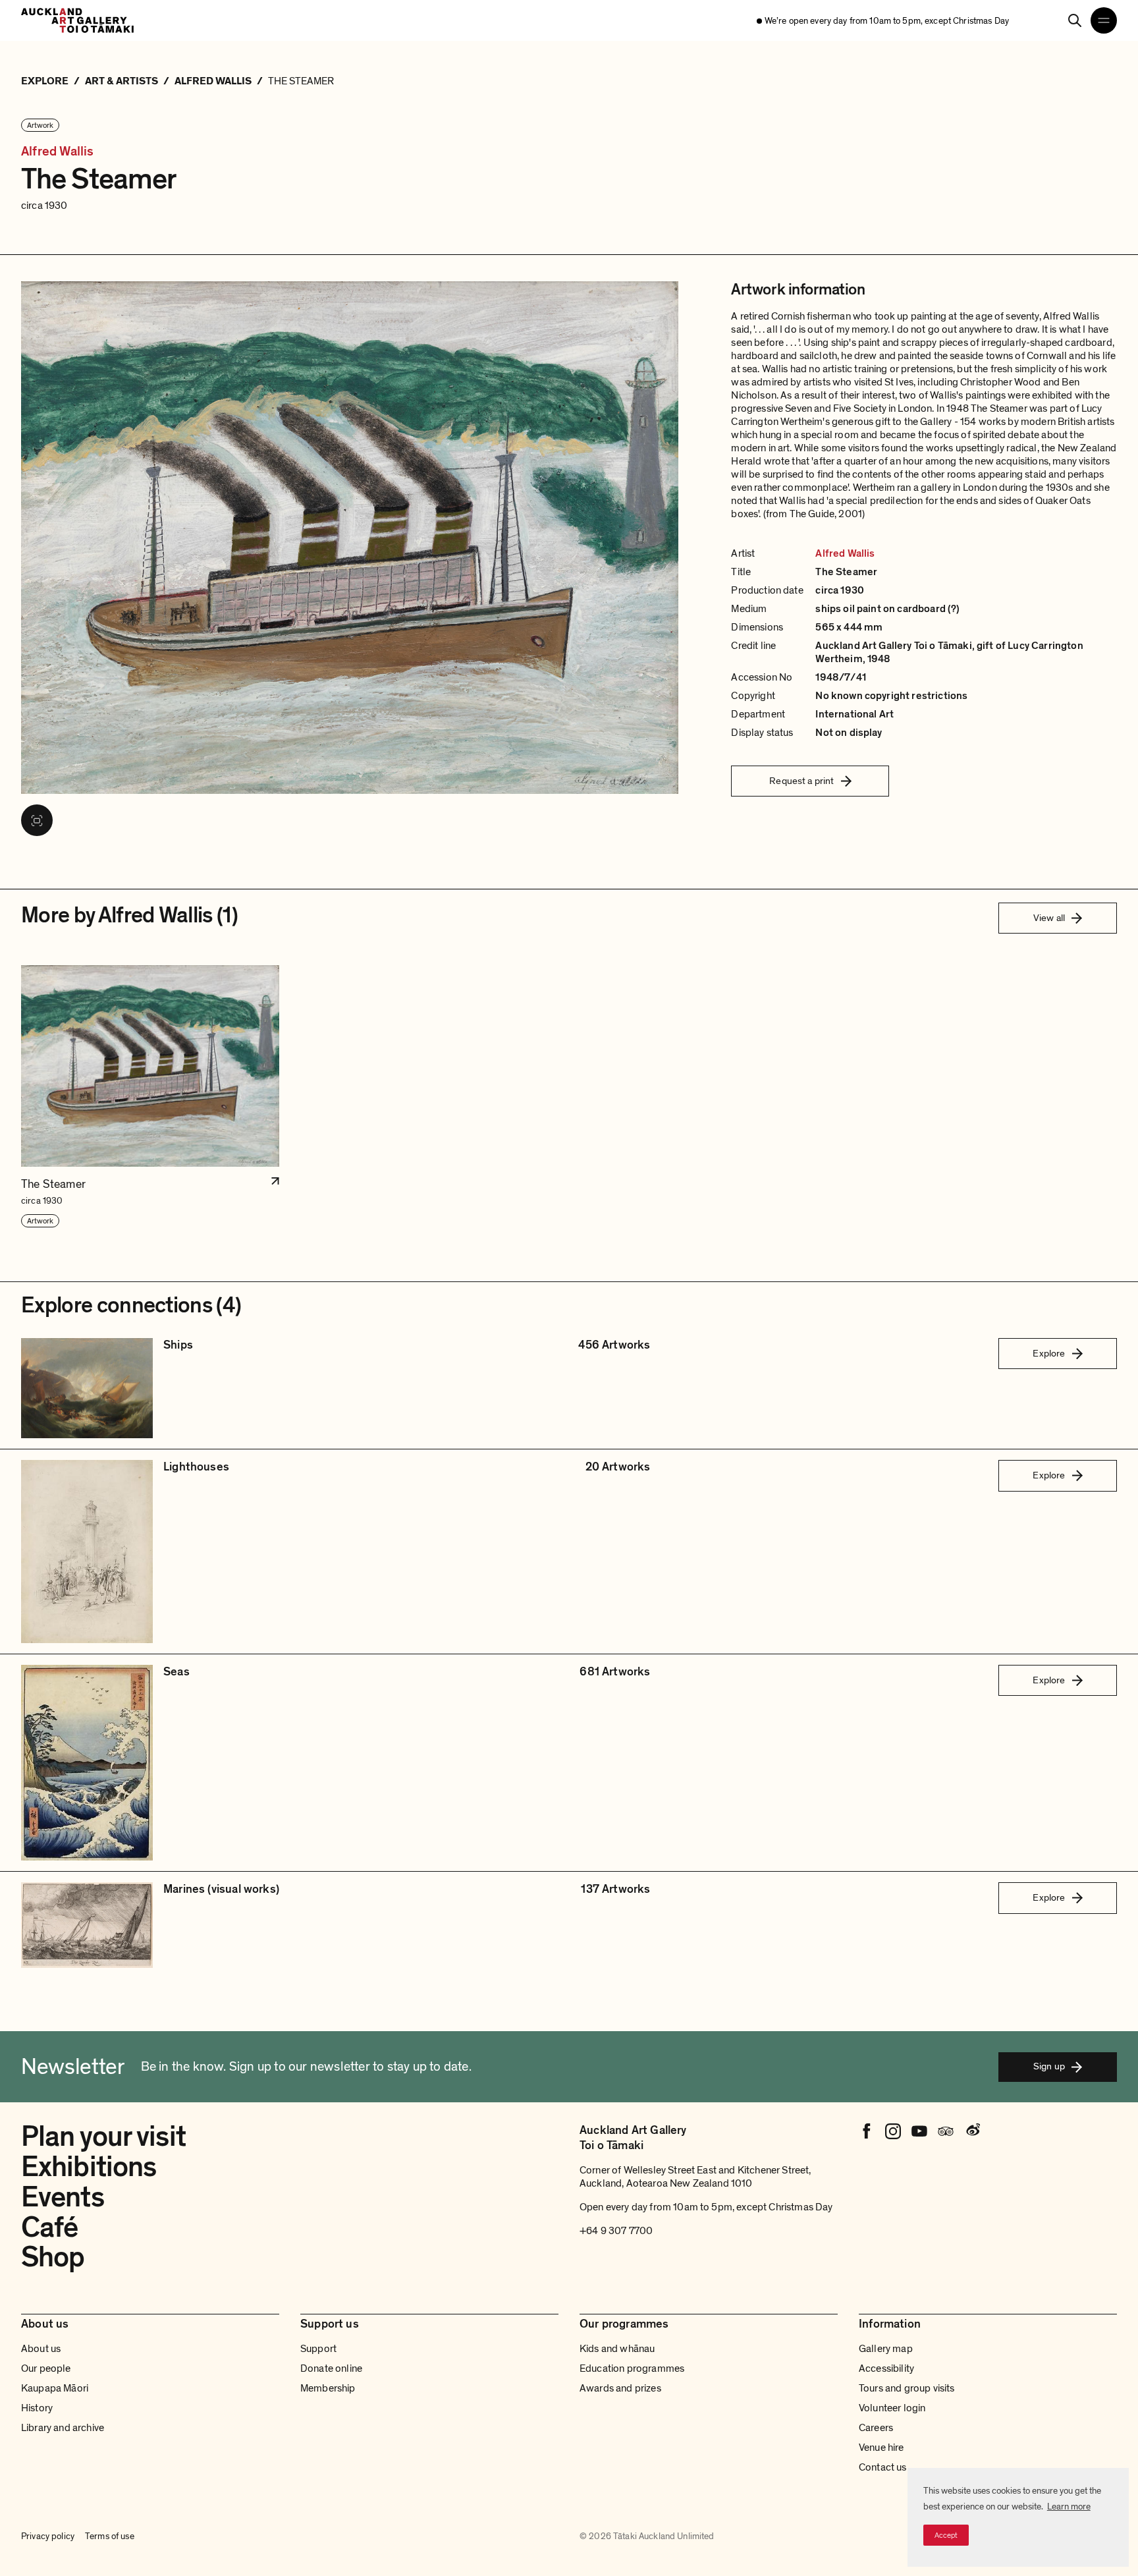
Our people (46, 2368)
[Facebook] (867, 2131)
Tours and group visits (907, 2388)
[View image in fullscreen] (37, 820)
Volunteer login (892, 2408)
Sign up (1049, 2066)
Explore (1049, 1353)
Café (49, 2227)
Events (63, 2197)
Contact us (883, 2467)
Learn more (1069, 2506)
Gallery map (886, 2349)
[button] (150, 1097)
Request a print (801, 781)
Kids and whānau (617, 2349)
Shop (53, 2257)
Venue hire (881, 2448)
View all (1049, 918)
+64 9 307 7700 (616, 2231)
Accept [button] (946, 2535)
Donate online (331, 2368)
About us (41, 2349)
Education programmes (632, 2368)
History (37, 2408)
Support (318, 2349)
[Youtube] (919, 2131)
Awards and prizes (620, 2388)
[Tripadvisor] (946, 2131)
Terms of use (110, 2536)
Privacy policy (48, 2536)
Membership (328, 2388)
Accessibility (886, 2368)
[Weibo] (972, 2131)
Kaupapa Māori (55, 2388)
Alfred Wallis (58, 152)
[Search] (1075, 20)
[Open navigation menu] (1104, 20)
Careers (876, 2428)
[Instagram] (893, 2131)
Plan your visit (103, 2137)
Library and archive (63, 2428)
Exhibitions (89, 2167)
